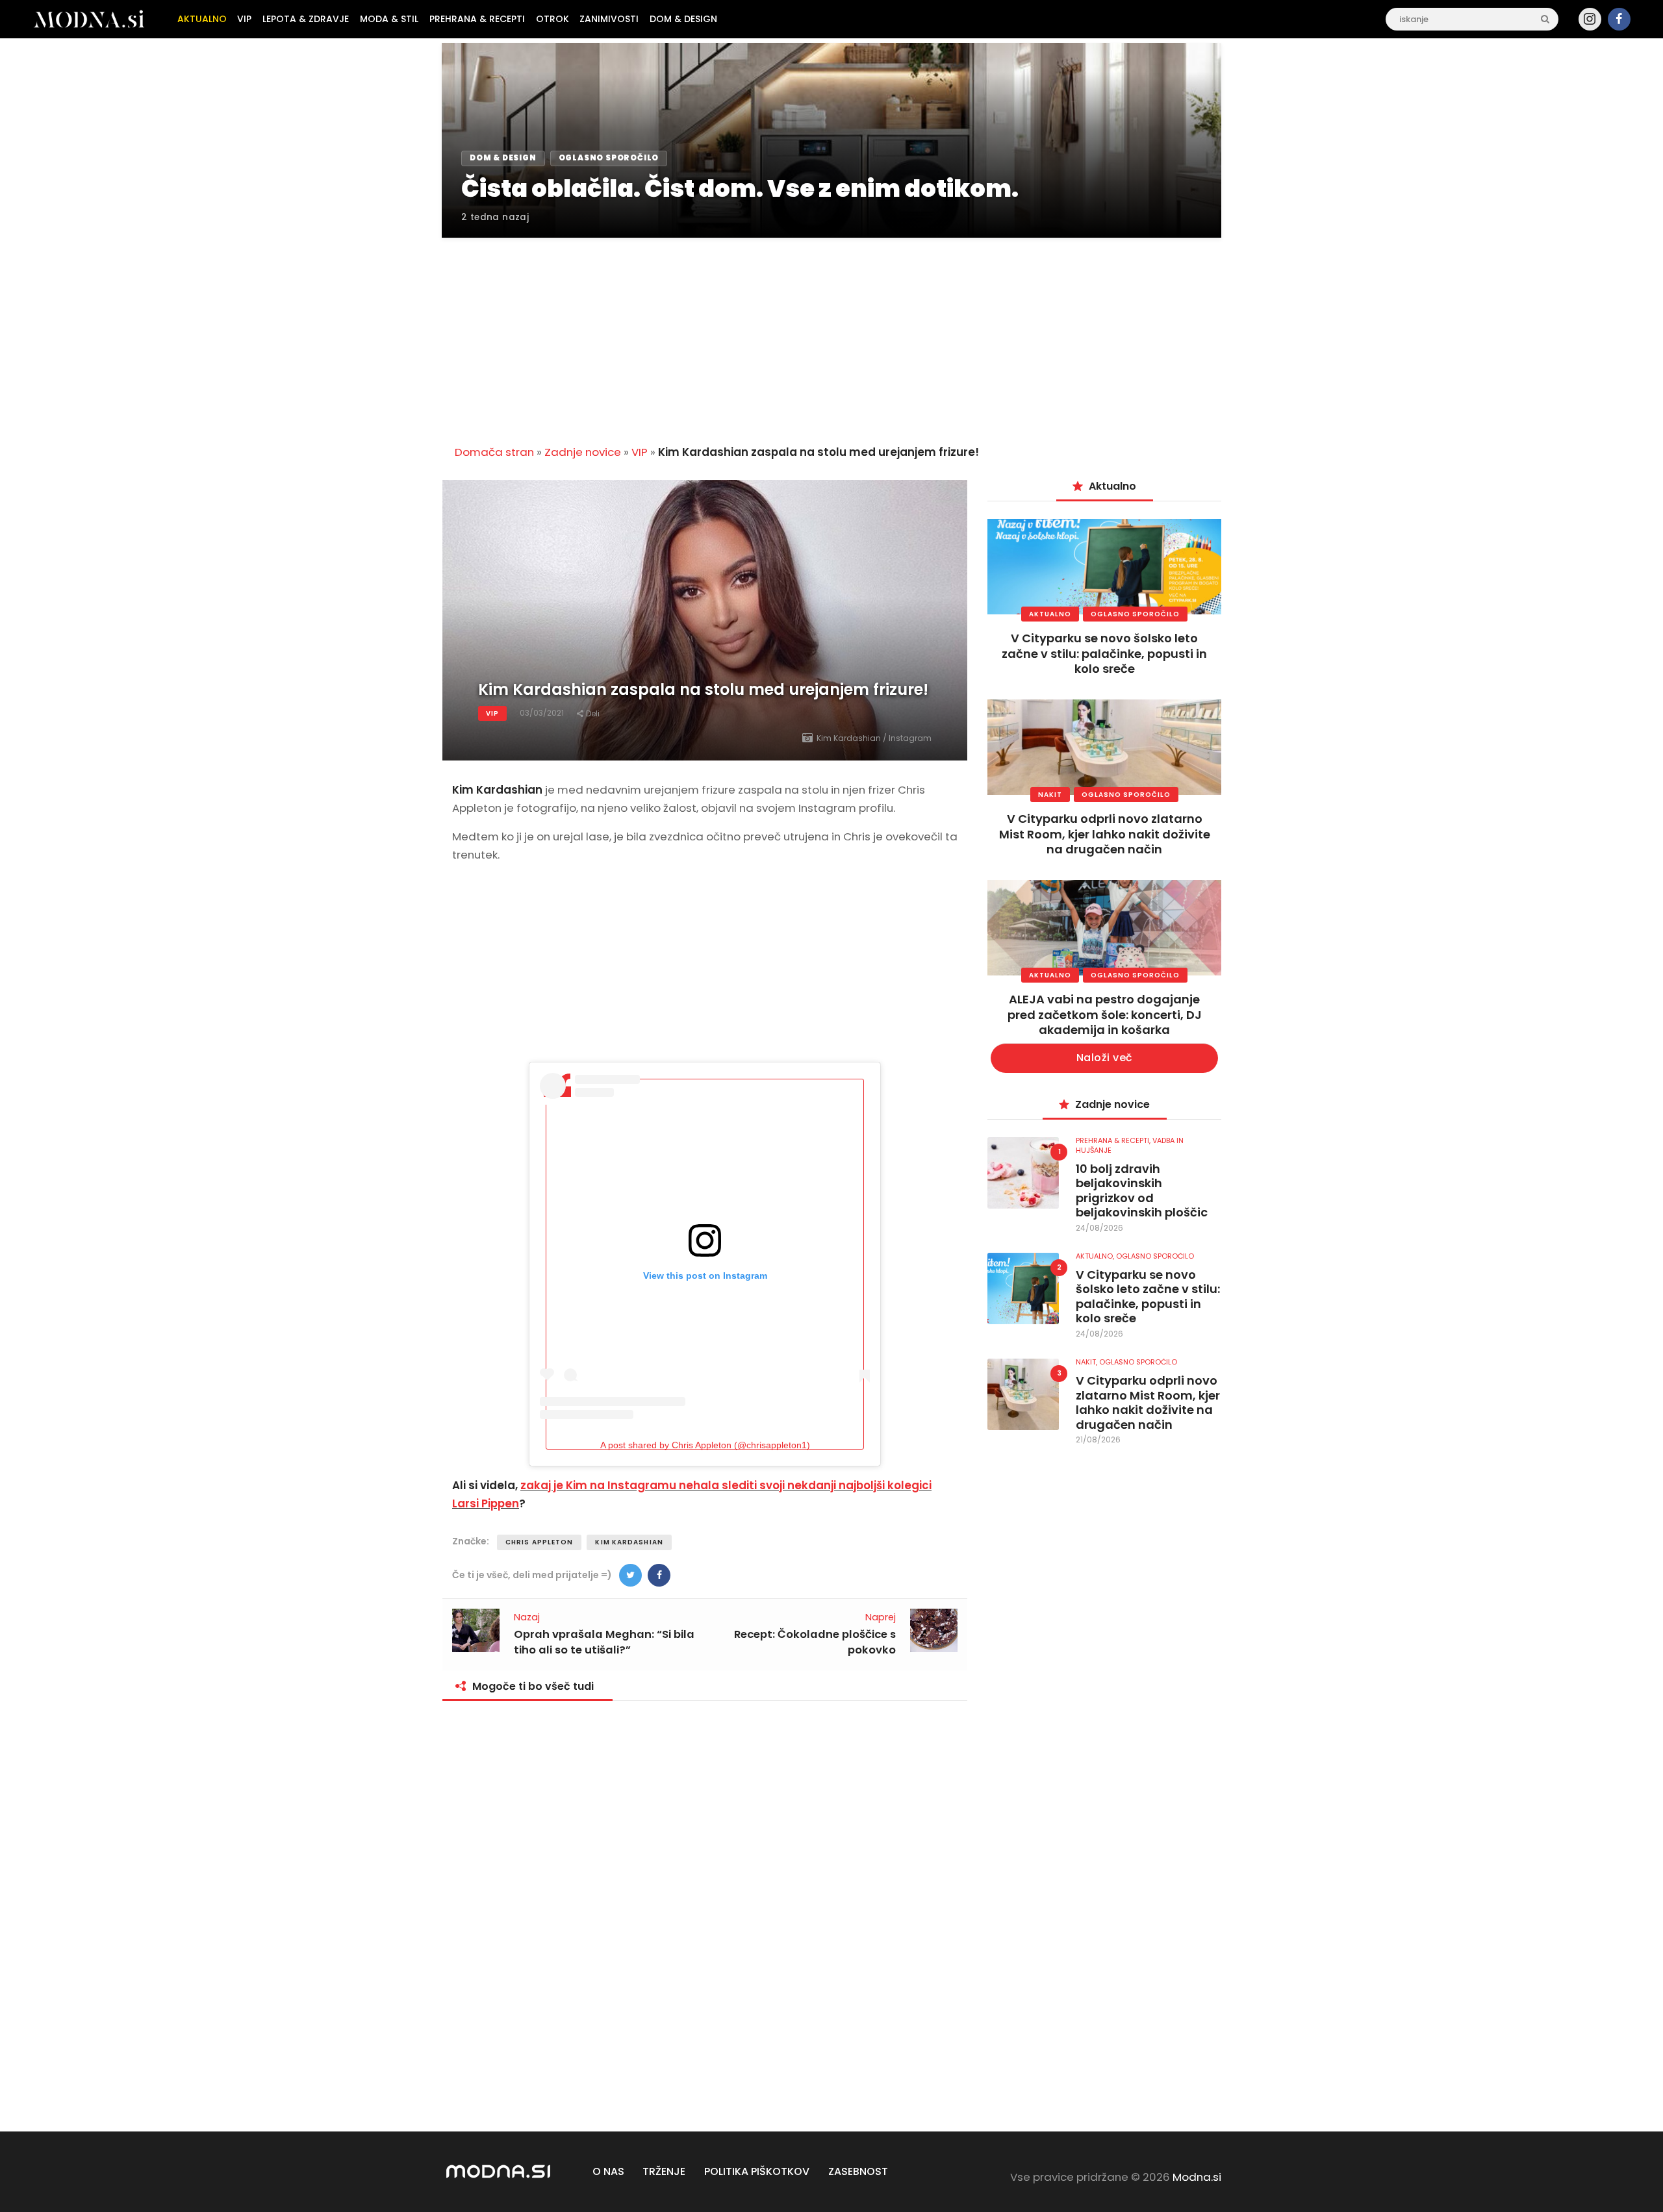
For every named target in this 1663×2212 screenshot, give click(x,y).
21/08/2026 (1098, 1439)
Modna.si (1197, 2177)
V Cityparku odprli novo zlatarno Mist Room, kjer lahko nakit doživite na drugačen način (1105, 834)
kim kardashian (629, 1542)
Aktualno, (1096, 1256)
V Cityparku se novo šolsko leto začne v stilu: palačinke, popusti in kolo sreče (1104, 653)
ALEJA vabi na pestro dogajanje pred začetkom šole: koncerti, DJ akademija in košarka (1105, 1014)
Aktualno (1050, 614)
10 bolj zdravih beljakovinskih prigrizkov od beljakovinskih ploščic (1142, 1191)
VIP (640, 452)
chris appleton (539, 1542)
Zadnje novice (583, 452)
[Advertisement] (831, 334)
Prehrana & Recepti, (1114, 1140)
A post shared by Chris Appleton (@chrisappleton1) (705, 1445)
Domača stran (494, 452)
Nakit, (1087, 1362)
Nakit (1050, 795)
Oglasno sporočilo (1135, 614)
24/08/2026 (1099, 1228)
